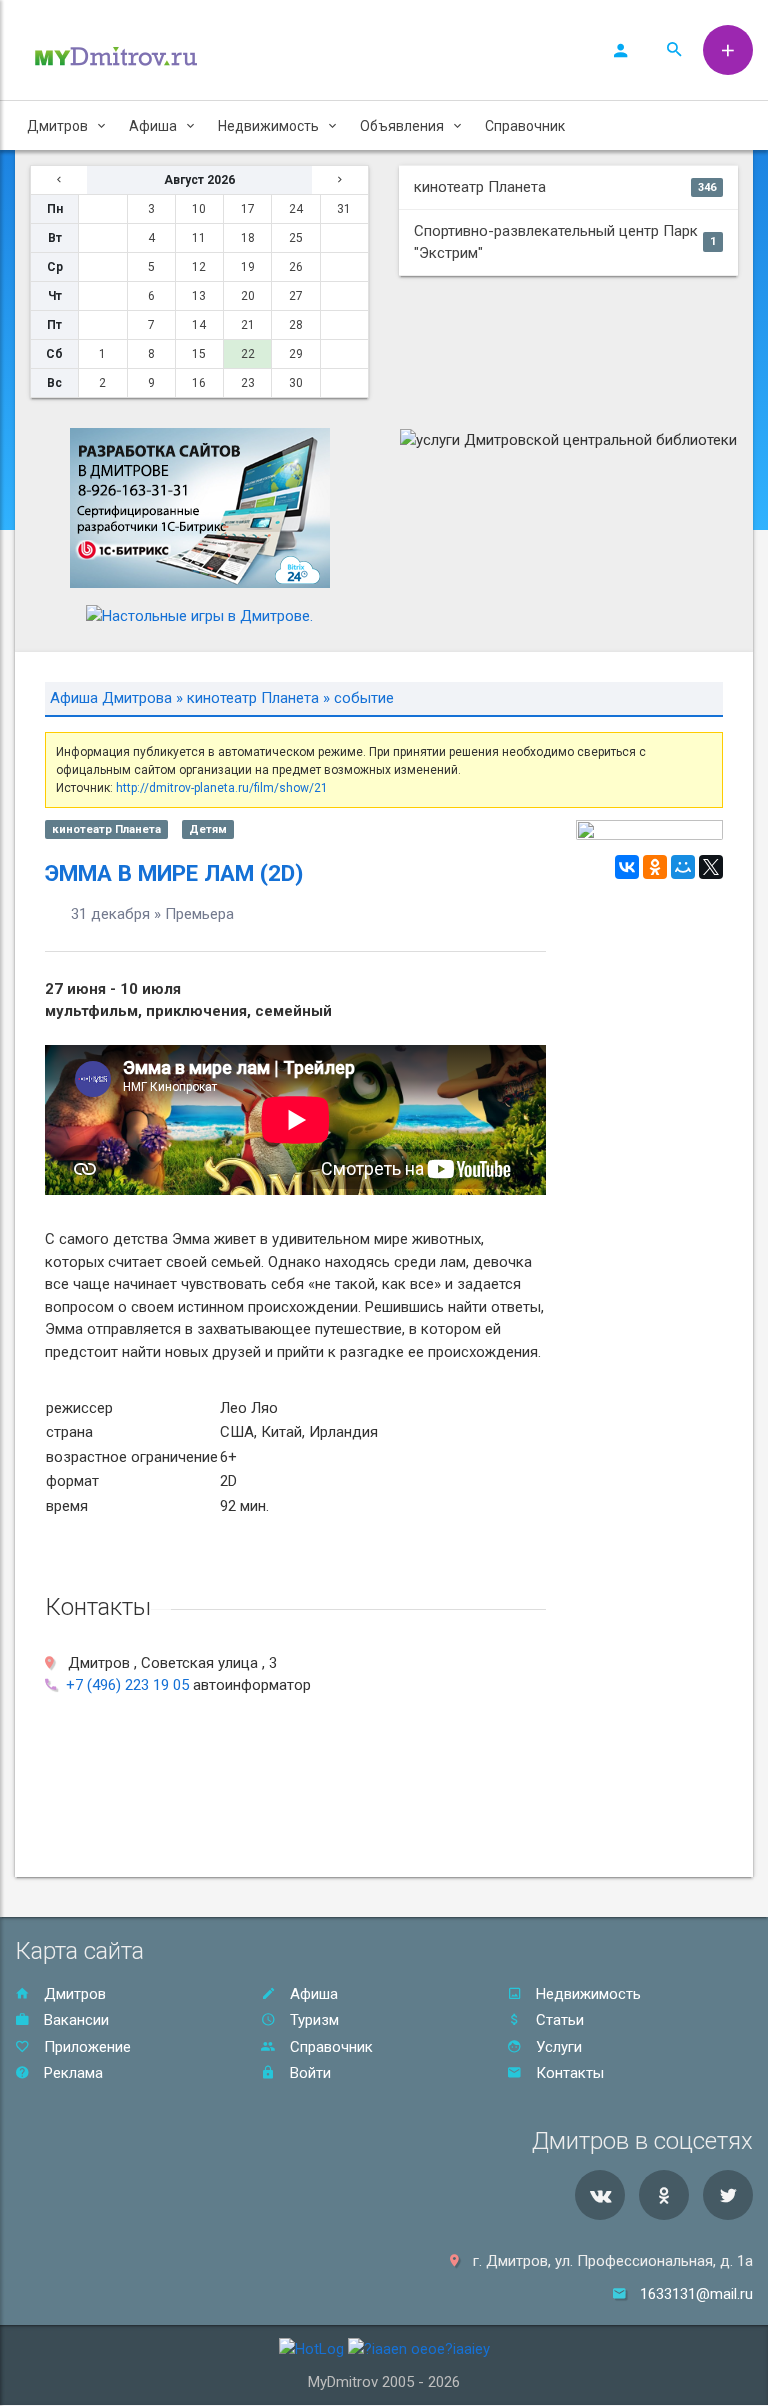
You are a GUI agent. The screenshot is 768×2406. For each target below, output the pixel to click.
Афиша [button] (153, 126)
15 (199, 354)
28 (296, 325)
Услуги (557, 2047)
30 (296, 383)
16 (199, 383)
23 (248, 383)
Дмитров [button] (57, 126)
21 (248, 325)
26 (296, 267)
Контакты (568, 2073)
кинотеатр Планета (565, 187)
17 (248, 209)
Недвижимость (586, 1994)
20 (248, 296)
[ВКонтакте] (627, 867)
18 (248, 238)
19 (248, 267)
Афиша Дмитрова (111, 698)
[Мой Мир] (683, 867)
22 (248, 354)
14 (199, 325)
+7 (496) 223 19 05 (127, 1685)
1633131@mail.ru (696, 2294)
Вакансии (74, 2020)
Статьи (558, 2020)
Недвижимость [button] (268, 126)
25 (296, 238)
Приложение (85, 2047)
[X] (711, 867)
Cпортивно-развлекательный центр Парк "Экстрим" (565, 242)
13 (199, 296)
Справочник (525, 126)
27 (296, 296)
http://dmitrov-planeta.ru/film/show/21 (222, 788)
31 (344, 209)
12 (199, 267)
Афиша (312, 1994)
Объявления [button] (402, 126)
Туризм (312, 2020)
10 (199, 209)
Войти (308, 2073)
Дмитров (73, 1994)
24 (296, 209)
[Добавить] (728, 50)
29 (296, 354)
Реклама (71, 2073)
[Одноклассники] (655, 867)
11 (199, 238)
